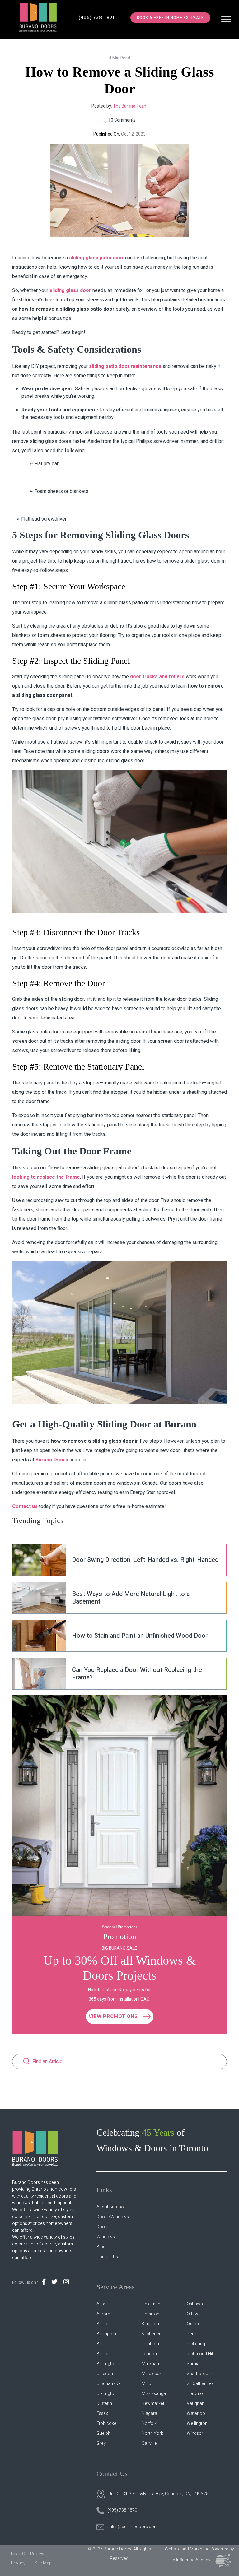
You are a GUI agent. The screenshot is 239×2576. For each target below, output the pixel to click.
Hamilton (150, 2314)
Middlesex (152, 2374)
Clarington (107, 2394)
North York (152, 2433)
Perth (192, 2334)
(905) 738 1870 (97, 18)
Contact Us (107, 2257)
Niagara (149, 2414)
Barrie (102, 2324)
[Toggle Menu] (226, 19)
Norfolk (149, 2423)
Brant (102, 2344)
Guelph (103, 2433)
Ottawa (194, 2314)
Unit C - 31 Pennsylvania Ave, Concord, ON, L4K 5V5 (158, 2494)
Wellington (197, 2423)
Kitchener (151, 2334)
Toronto (195, 2394)
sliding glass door (70, 290)
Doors (103, 2227)
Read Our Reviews (29, 2554)
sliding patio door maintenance (125, 366)
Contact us (26, 1506)
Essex (102, 2414)
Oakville (149, 2443)
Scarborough (200, 2374)
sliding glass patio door (96, 258)
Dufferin (104, 2404)
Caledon (105, 2374)
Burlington (107, 2364)
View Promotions (114, 2017)
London (149, 2354)
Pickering (196, 2344)
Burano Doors (52, 1460)
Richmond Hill (200, 2354)
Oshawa (195, 2304)
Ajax (101, 2304)
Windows (106, 2237)
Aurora (103, 2314)
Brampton (106, 2334)
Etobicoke (106, 2423)
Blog (101, 2247)
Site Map (43, 2563)
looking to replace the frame (46, 1177)
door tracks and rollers (157, 677)
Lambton (150, 2344)
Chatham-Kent (110, 2384)
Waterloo (196, 2414)
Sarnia (193, 2364)
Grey (101, 2443)
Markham (151, 2364)
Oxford (194, 2324)
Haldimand (152, 2304)
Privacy (18, 2563)
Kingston (150, 2324)
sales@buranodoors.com (133, 2527)
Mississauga (154, 2394)
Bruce (102, 2354)
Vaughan (196, 2404)
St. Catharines (200, 2384)
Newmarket (153, 2404)
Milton (148, 2384)
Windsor (195, 2433)
